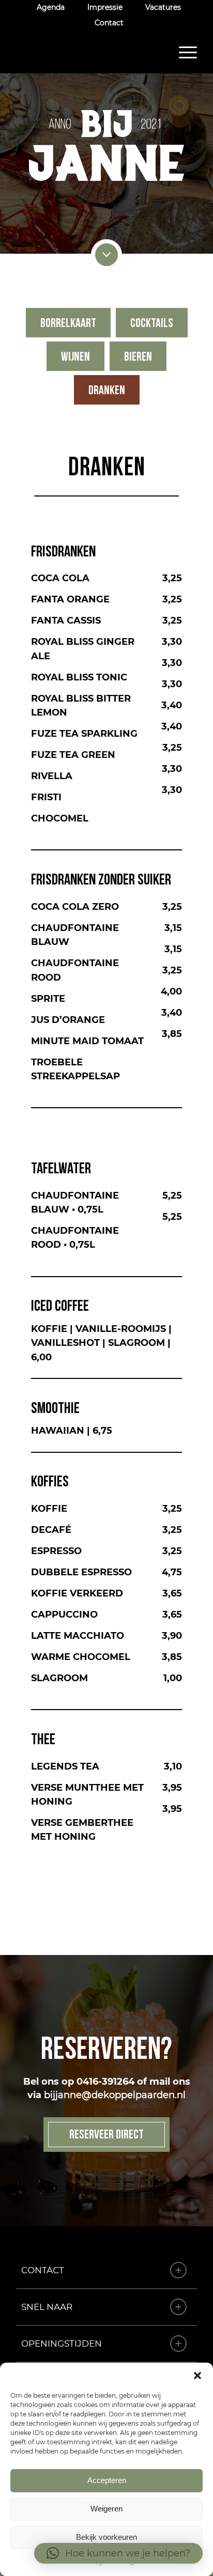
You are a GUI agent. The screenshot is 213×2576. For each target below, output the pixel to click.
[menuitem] (51, 7)
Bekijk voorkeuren (106, 2537)
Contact (109, 23)
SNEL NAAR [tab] (47, 2307)
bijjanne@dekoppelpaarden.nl (115, 2095)
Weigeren (106, 2509)
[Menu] (183, 52)
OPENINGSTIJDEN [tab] (62, 2344)
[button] (197, 2376)
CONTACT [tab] (43, 2270)
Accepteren (107, 2480)
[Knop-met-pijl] (106, 255)
